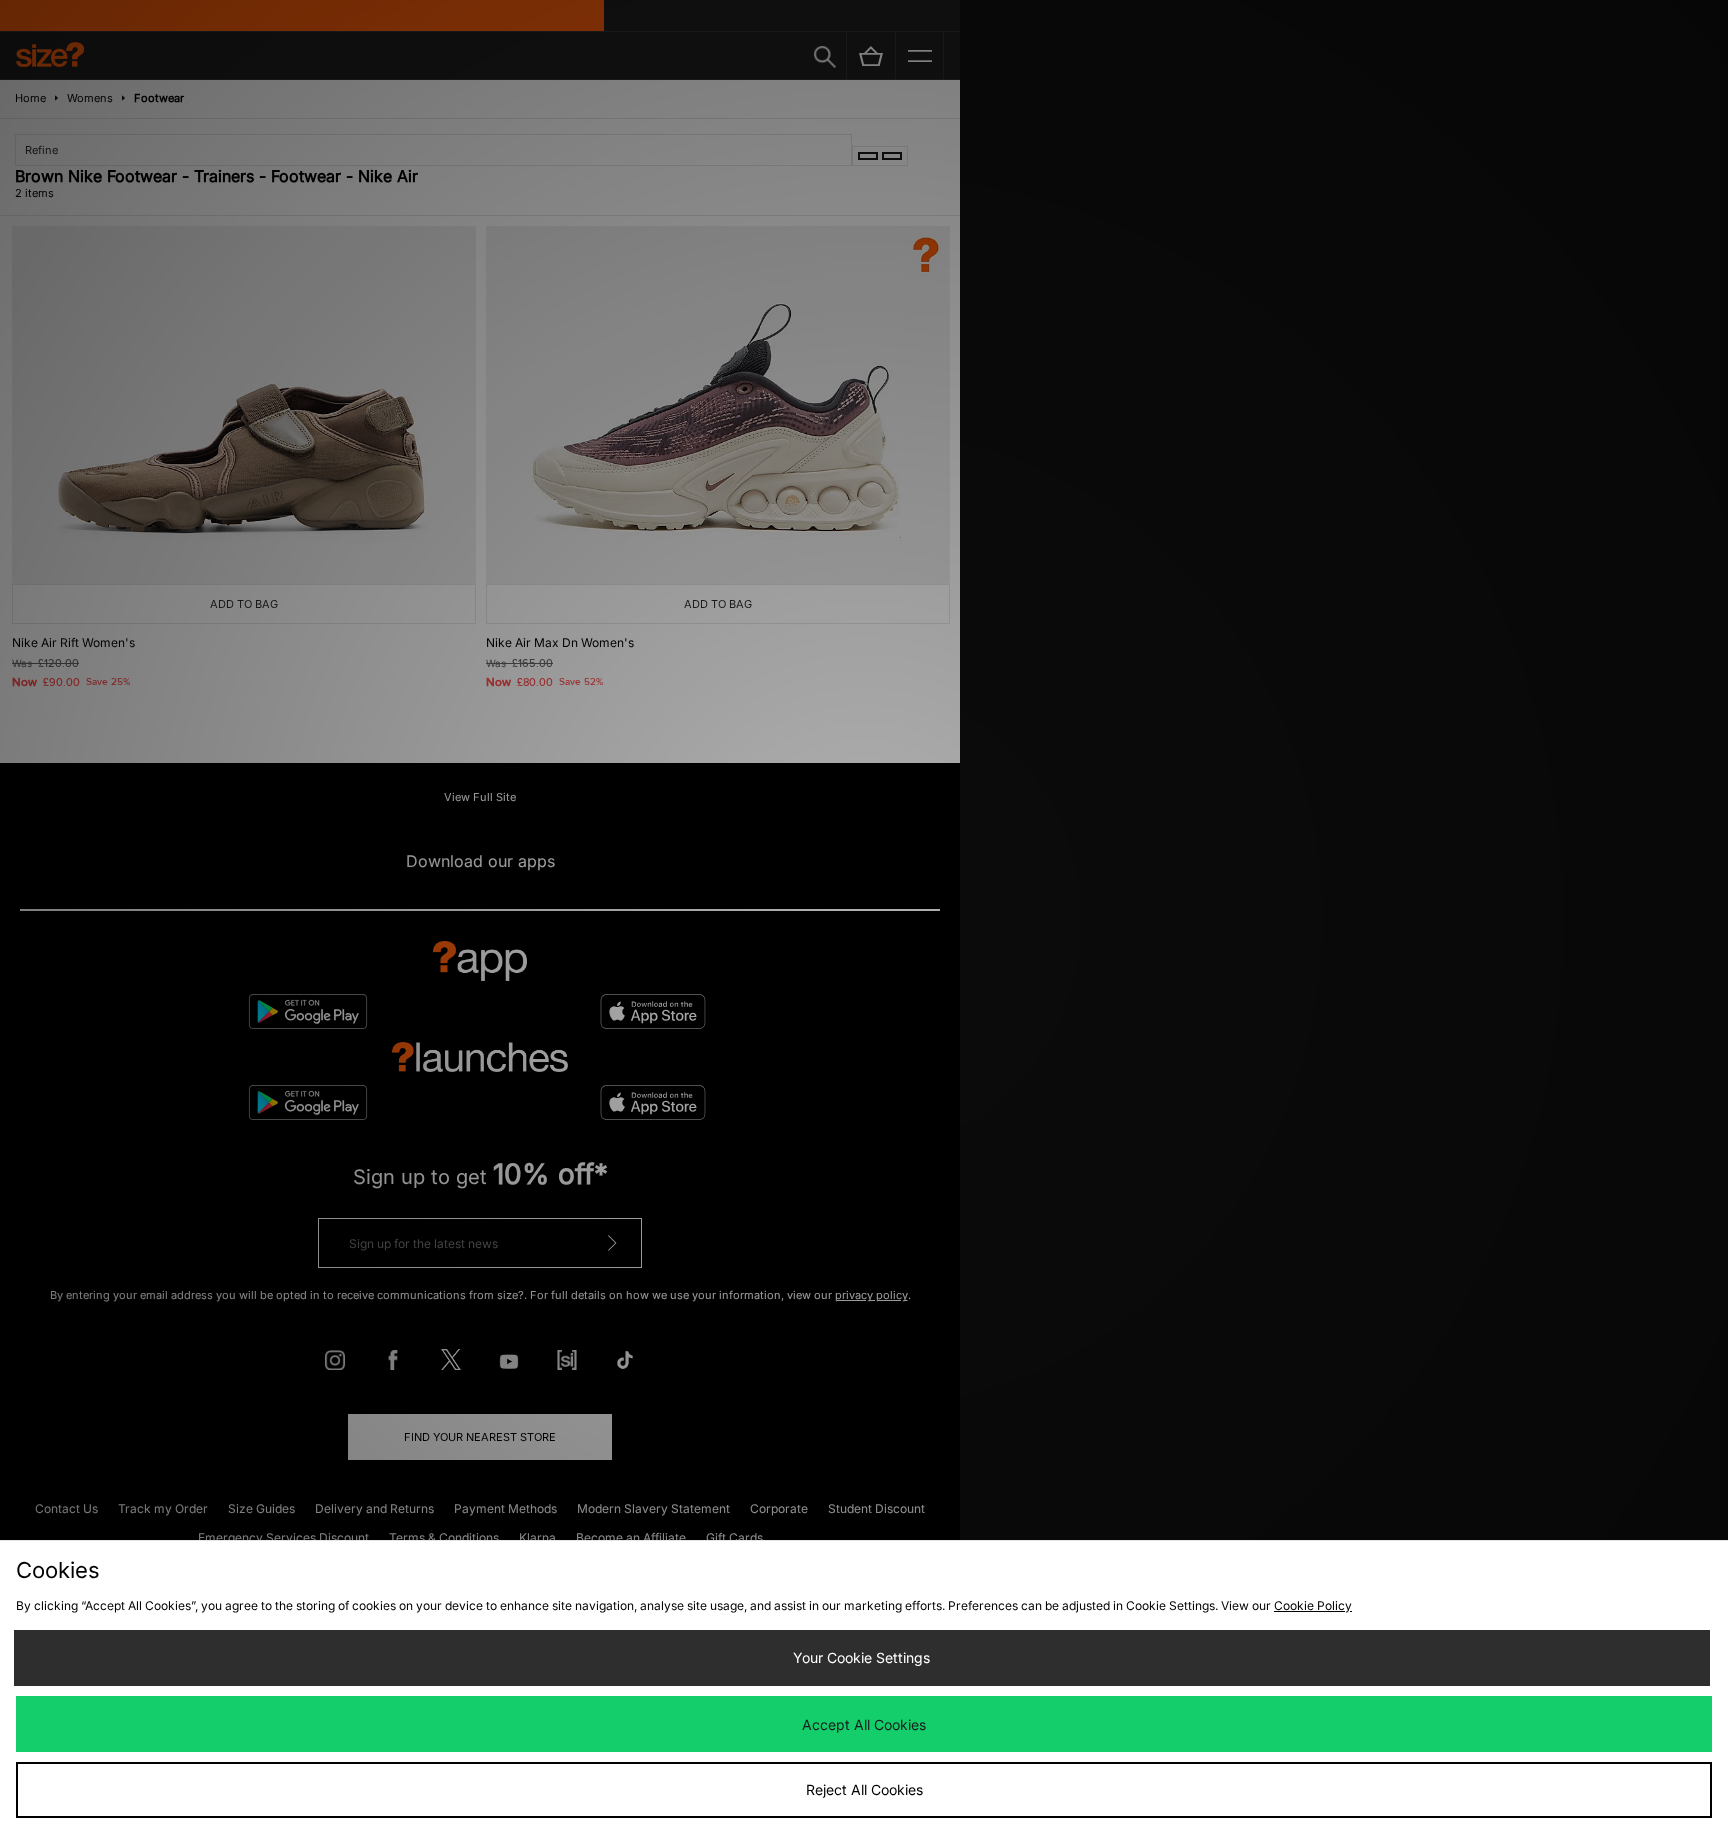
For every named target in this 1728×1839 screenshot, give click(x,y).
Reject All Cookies (864, 1789)
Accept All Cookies (864, 1724)
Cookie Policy (1313, 1605)
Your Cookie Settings (861, 1657)
